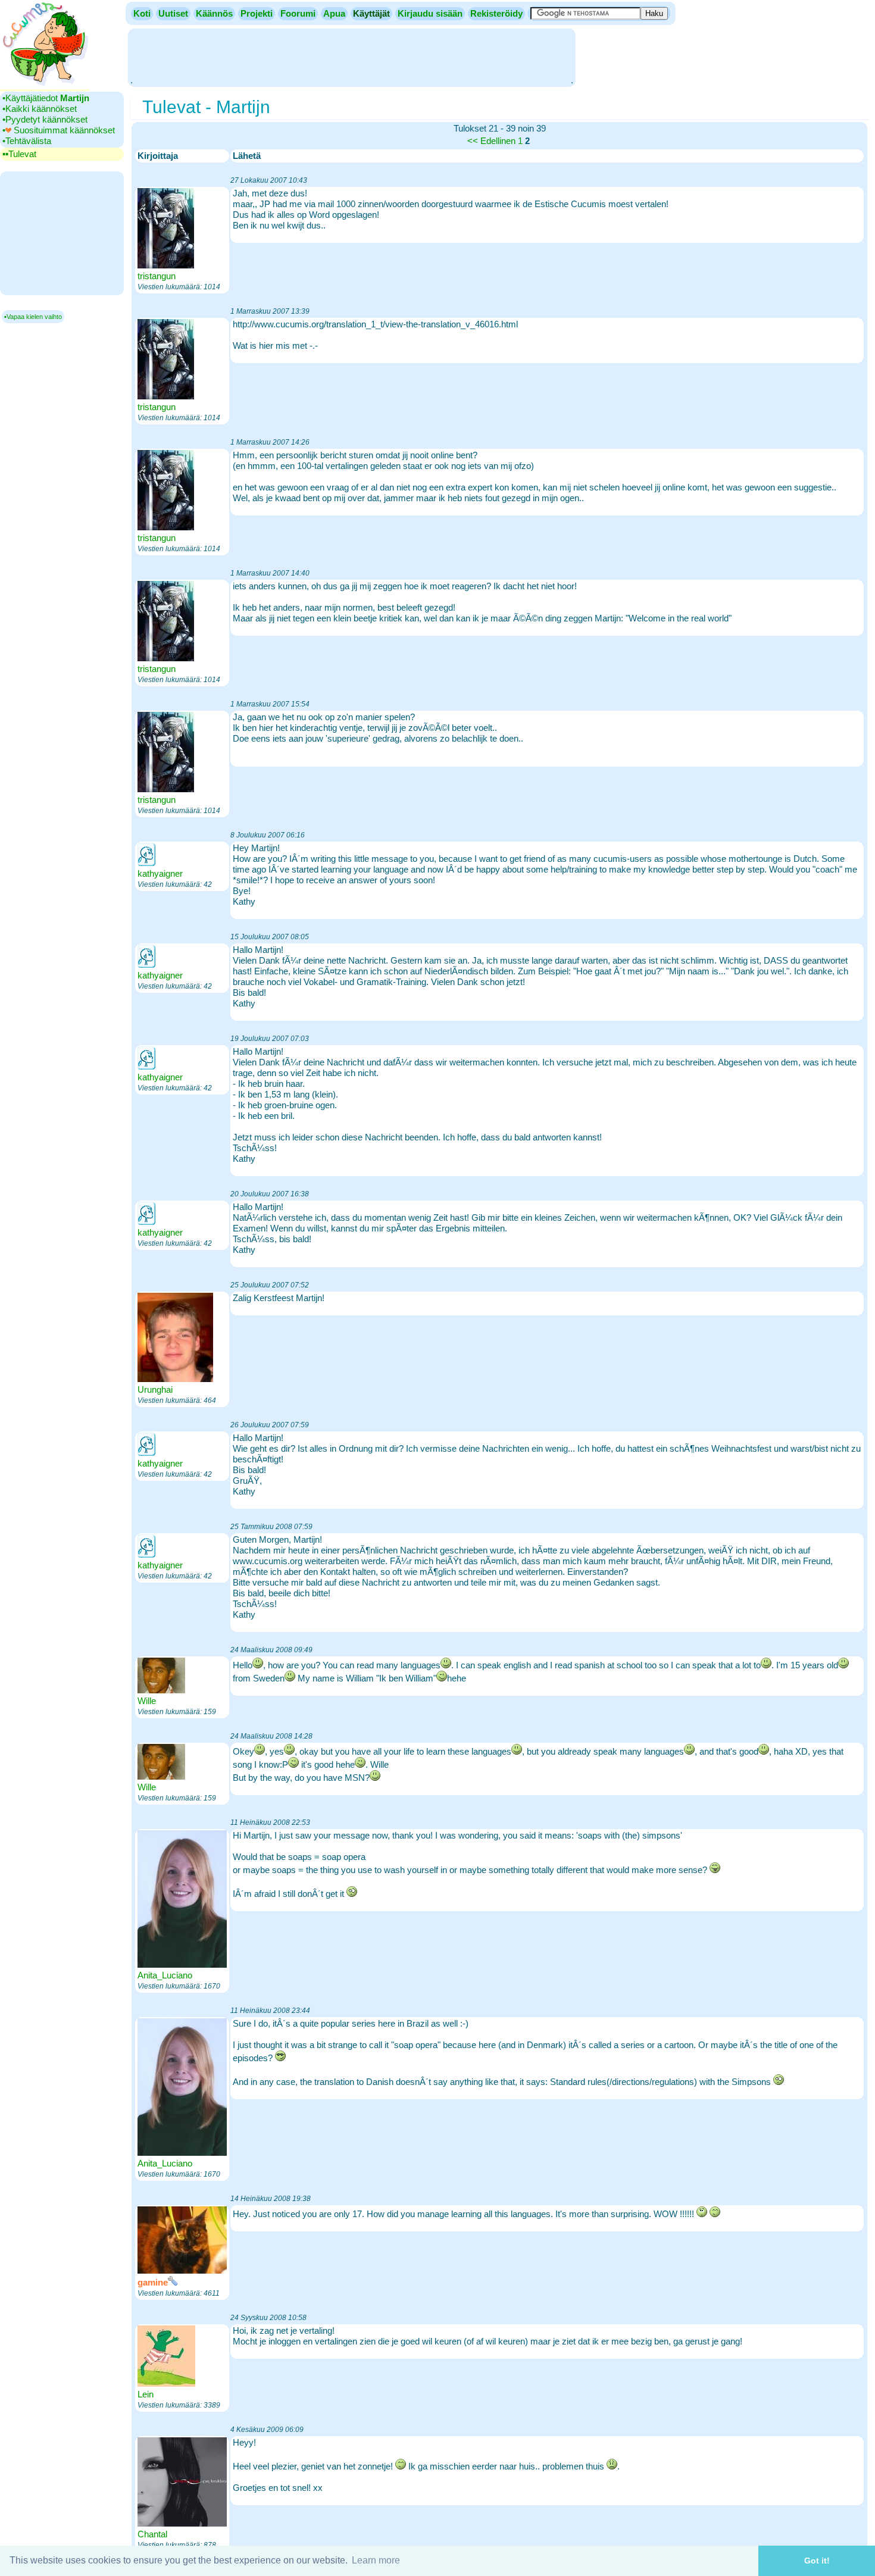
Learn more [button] (376, 2560)
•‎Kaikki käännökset (40, 109)
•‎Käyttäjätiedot (46, 98)
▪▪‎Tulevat (19, 154)
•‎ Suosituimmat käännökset (59, 130)
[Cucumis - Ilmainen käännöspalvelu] (45, 86)
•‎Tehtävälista (27, 141)
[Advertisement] (352, 57)
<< (473, 141)
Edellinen (498, 141)
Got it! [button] (817, 2561)
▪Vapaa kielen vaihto (33, 317)
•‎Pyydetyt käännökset (45, 119)
